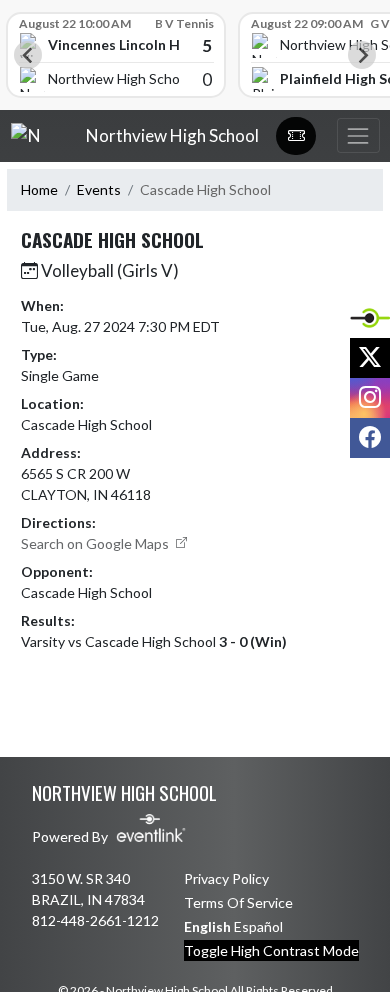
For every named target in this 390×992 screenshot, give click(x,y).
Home (39, 189)
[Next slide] (362, 55)
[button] (296, 136)
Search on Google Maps (96, 543)
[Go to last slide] (28, 55)
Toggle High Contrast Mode (271, 950)
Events (99, 189)
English (207, 926)
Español (258, 926)
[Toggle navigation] (358, 135)
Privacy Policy (226, 878)
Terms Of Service (238, 902)
